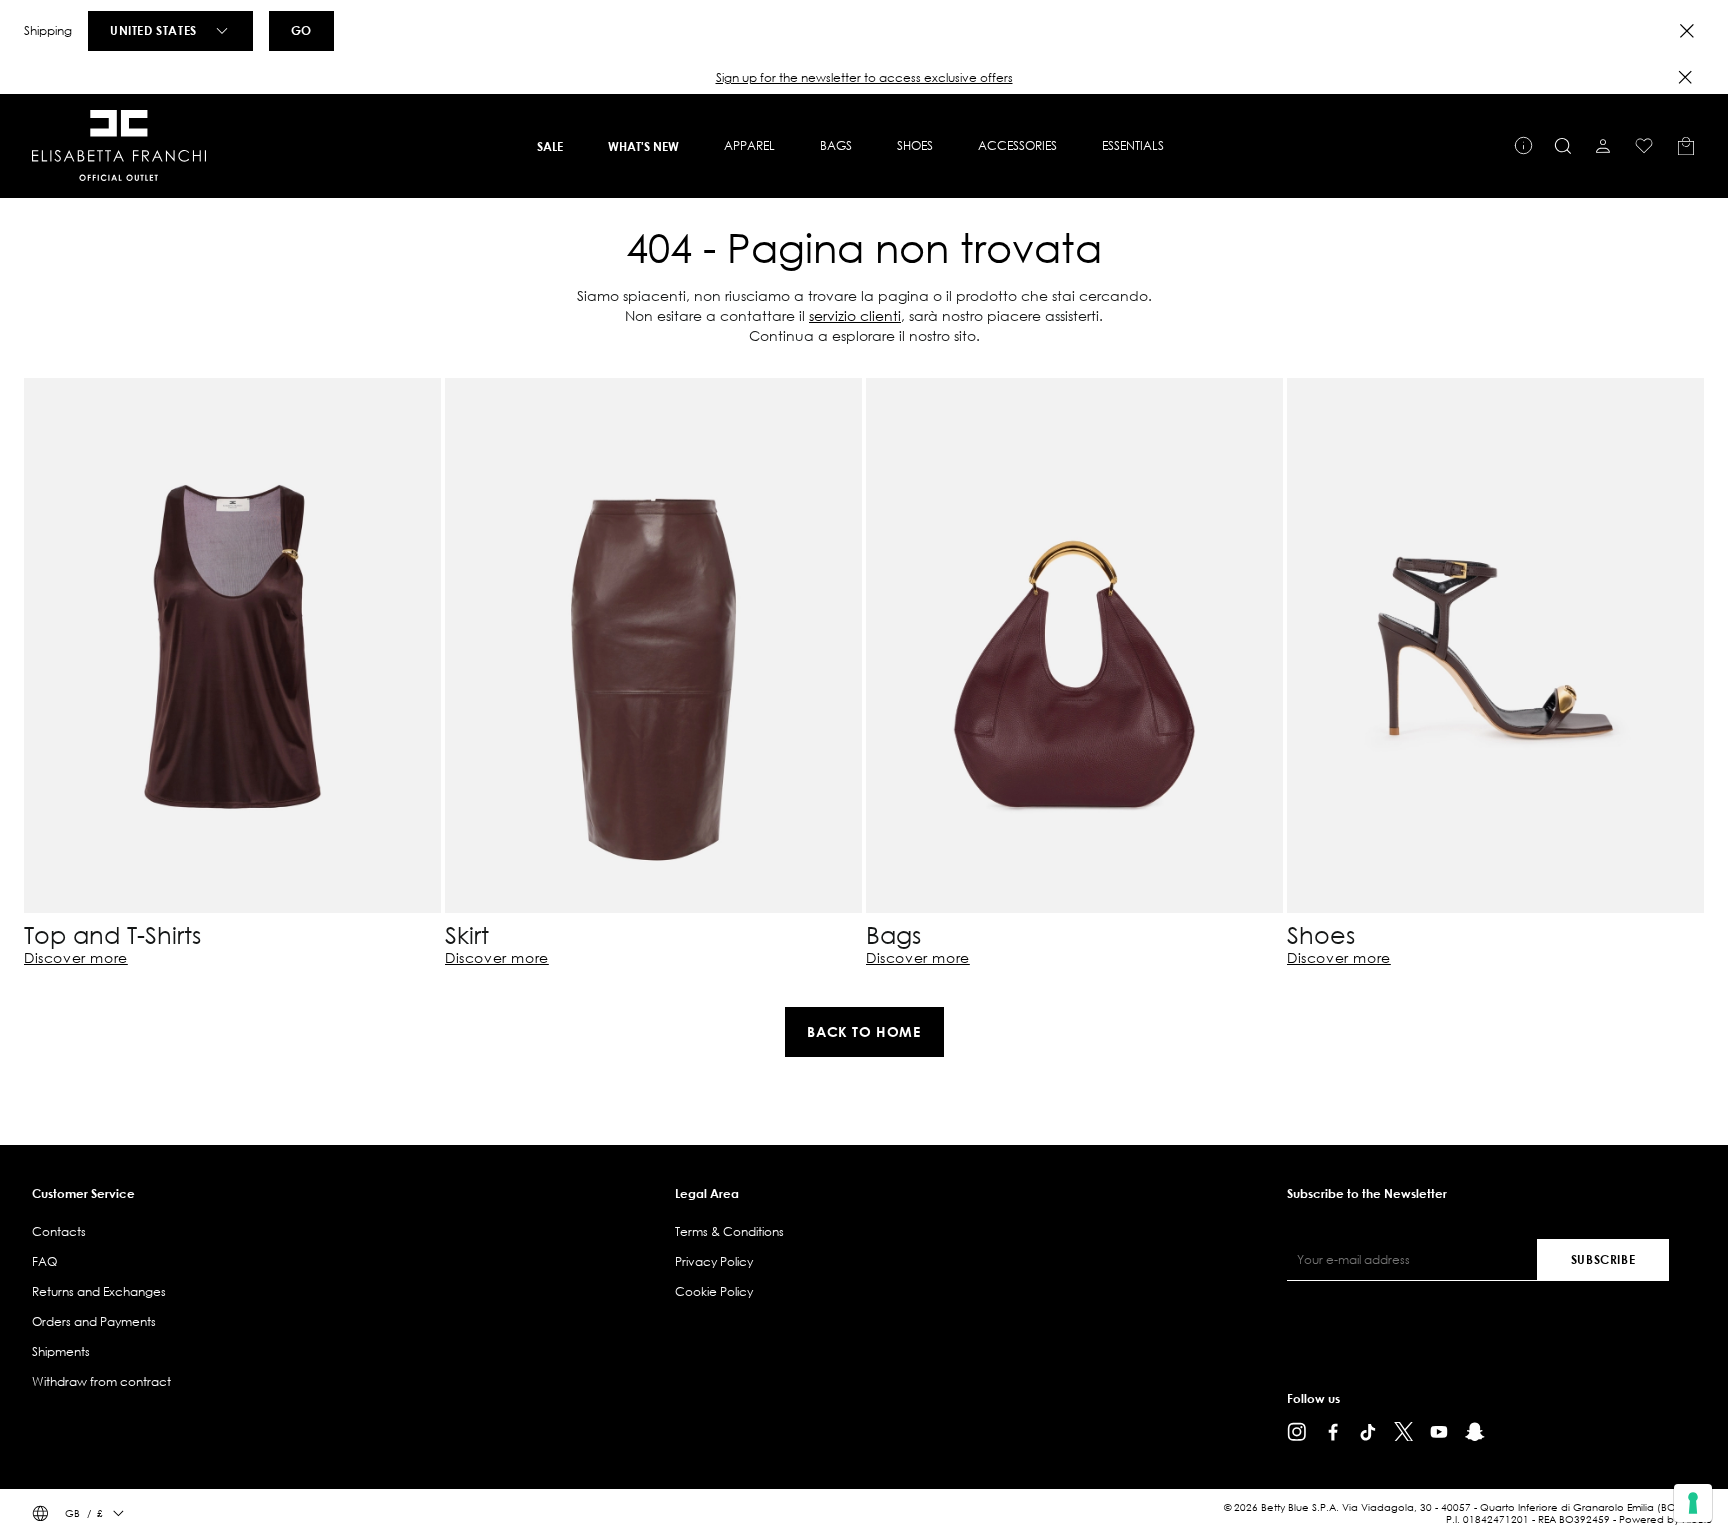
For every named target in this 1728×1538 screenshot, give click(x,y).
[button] (864, 78)
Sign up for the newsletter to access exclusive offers (864, 77)
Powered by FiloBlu (1665, 1519)
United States (153, 30)
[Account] (1603, 146)
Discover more (76, 958)
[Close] (1687, 31)
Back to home (863, 1031)
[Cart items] (1686, 146)
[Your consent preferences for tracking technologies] (1693, 1503)
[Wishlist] (1644, 146)
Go (301, 30)
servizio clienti (855, 315)
